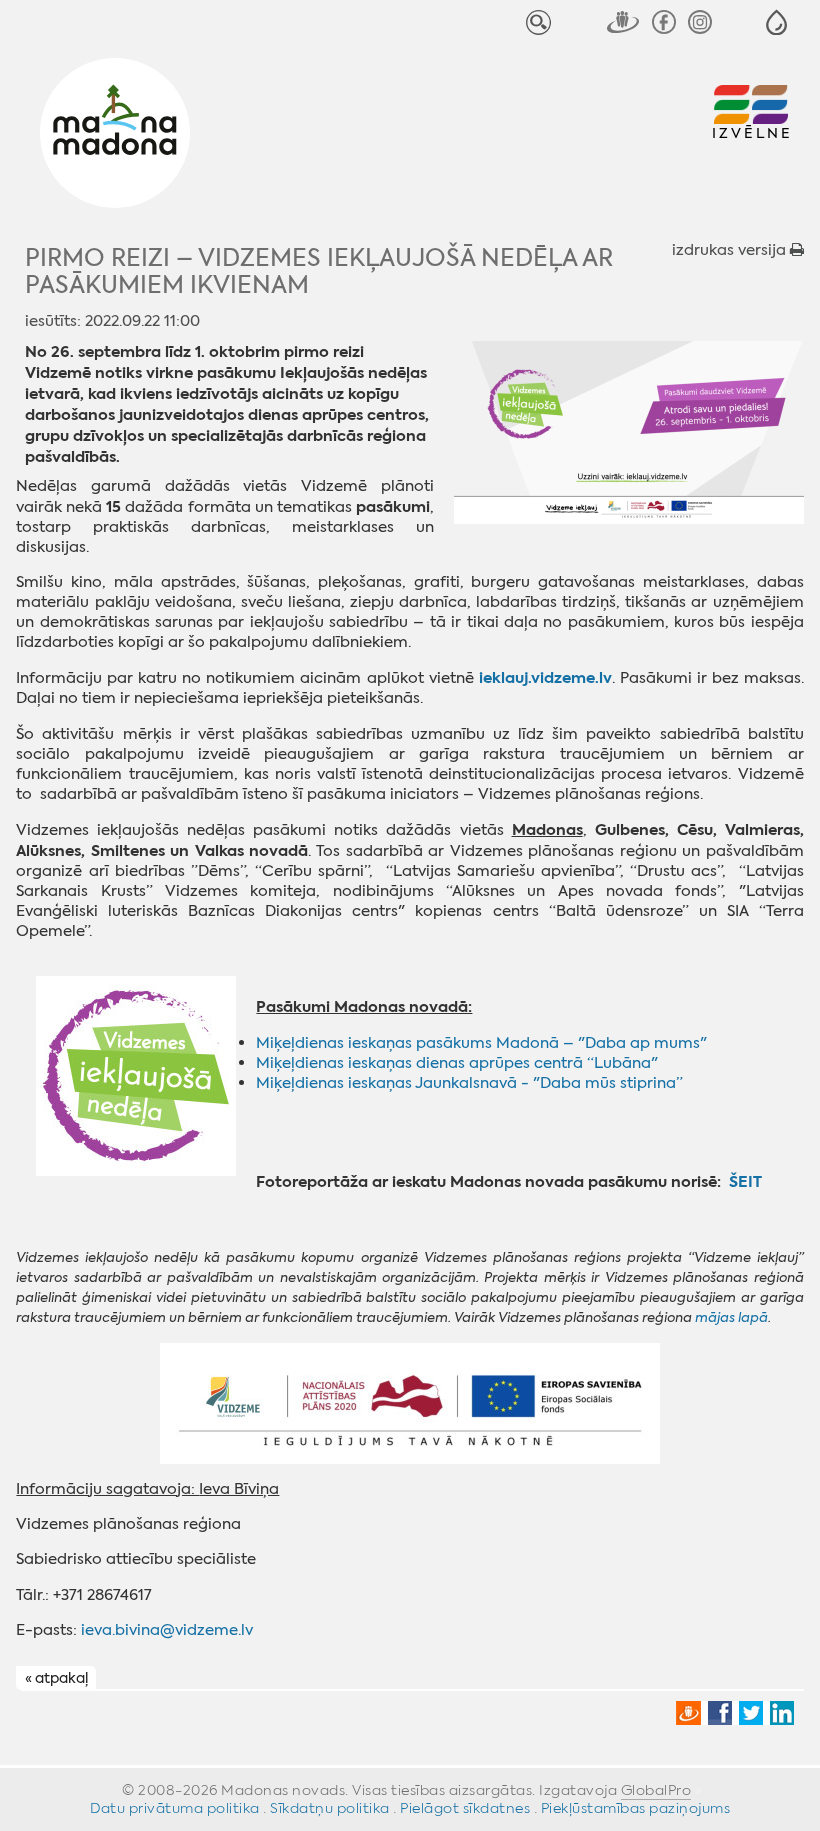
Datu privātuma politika (175, 1808)
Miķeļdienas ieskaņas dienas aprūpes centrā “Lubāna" (457, 1063)
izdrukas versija (731, 250)
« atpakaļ (56, 1679)
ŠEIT (745, 1181)
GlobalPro (656, 1790)
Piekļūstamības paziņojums (636, 1808)
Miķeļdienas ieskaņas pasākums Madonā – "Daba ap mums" (481, 1043)
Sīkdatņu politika (330, 1808)
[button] (776, 22)
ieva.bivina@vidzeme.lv (167, 1630)
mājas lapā (731, 1317)
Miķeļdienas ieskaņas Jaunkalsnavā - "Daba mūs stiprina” (469, 1083)
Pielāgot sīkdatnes (465, 1808)
